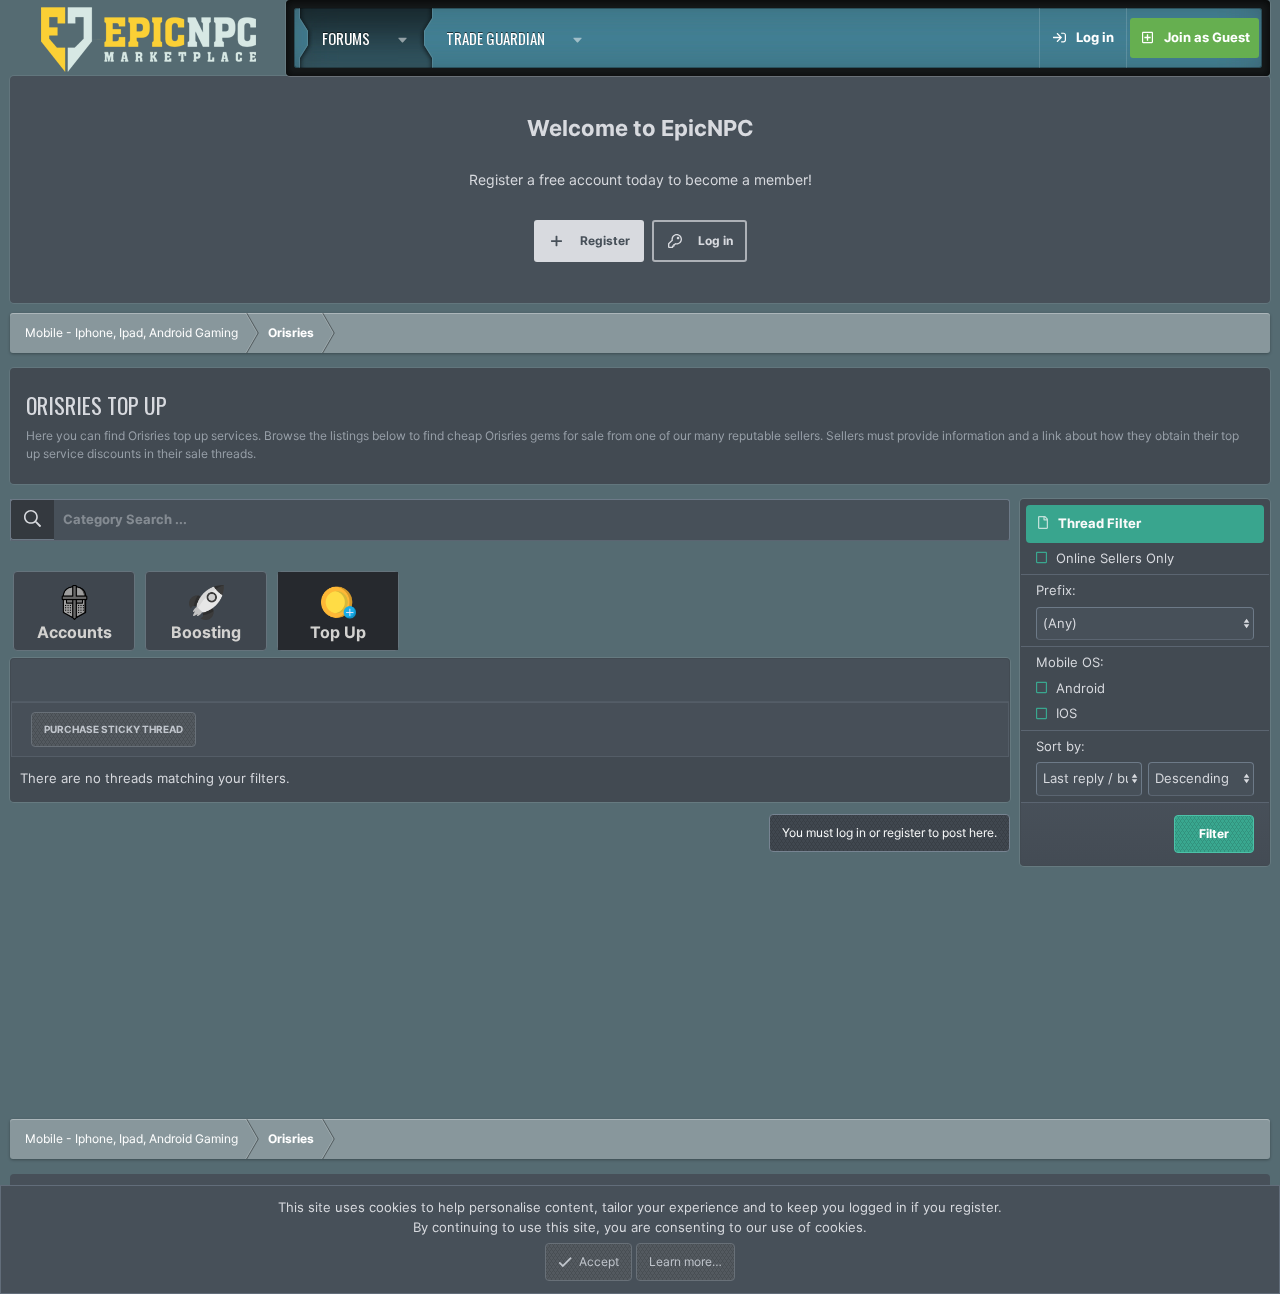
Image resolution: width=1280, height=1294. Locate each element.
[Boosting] (208, 658)
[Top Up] (338, 658)
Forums (346, 38)
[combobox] (510, 520)
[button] (408, 38)
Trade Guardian (495, 38)
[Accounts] (76, 658)
